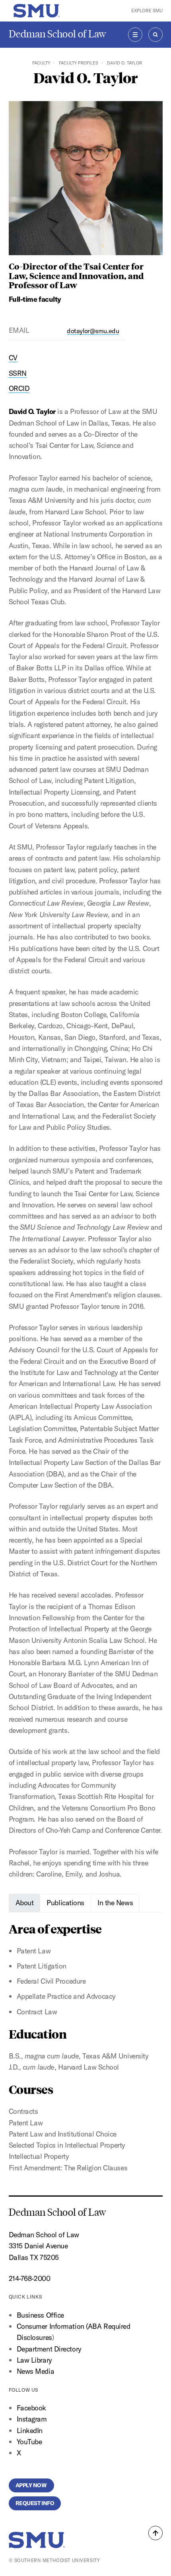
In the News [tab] (115, 1903)
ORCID (19, 388)
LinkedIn (30, 2431)
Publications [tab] (65, 1903)
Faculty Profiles (79, 63)
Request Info (35, 2503)
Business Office (40, 2315)
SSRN (18, 373)
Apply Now (32, 2485)
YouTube (29, 2442)
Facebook (31, 2408)
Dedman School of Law (57, 34)
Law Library (34, 2360)
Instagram (32, 2419)
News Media (36, 2371)
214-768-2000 (30, 2278)
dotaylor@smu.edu (93, 331)
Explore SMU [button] (147, 11)
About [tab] (25, 1903)
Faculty (41, 63)
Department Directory (49, 2349)
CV (13, 358)
